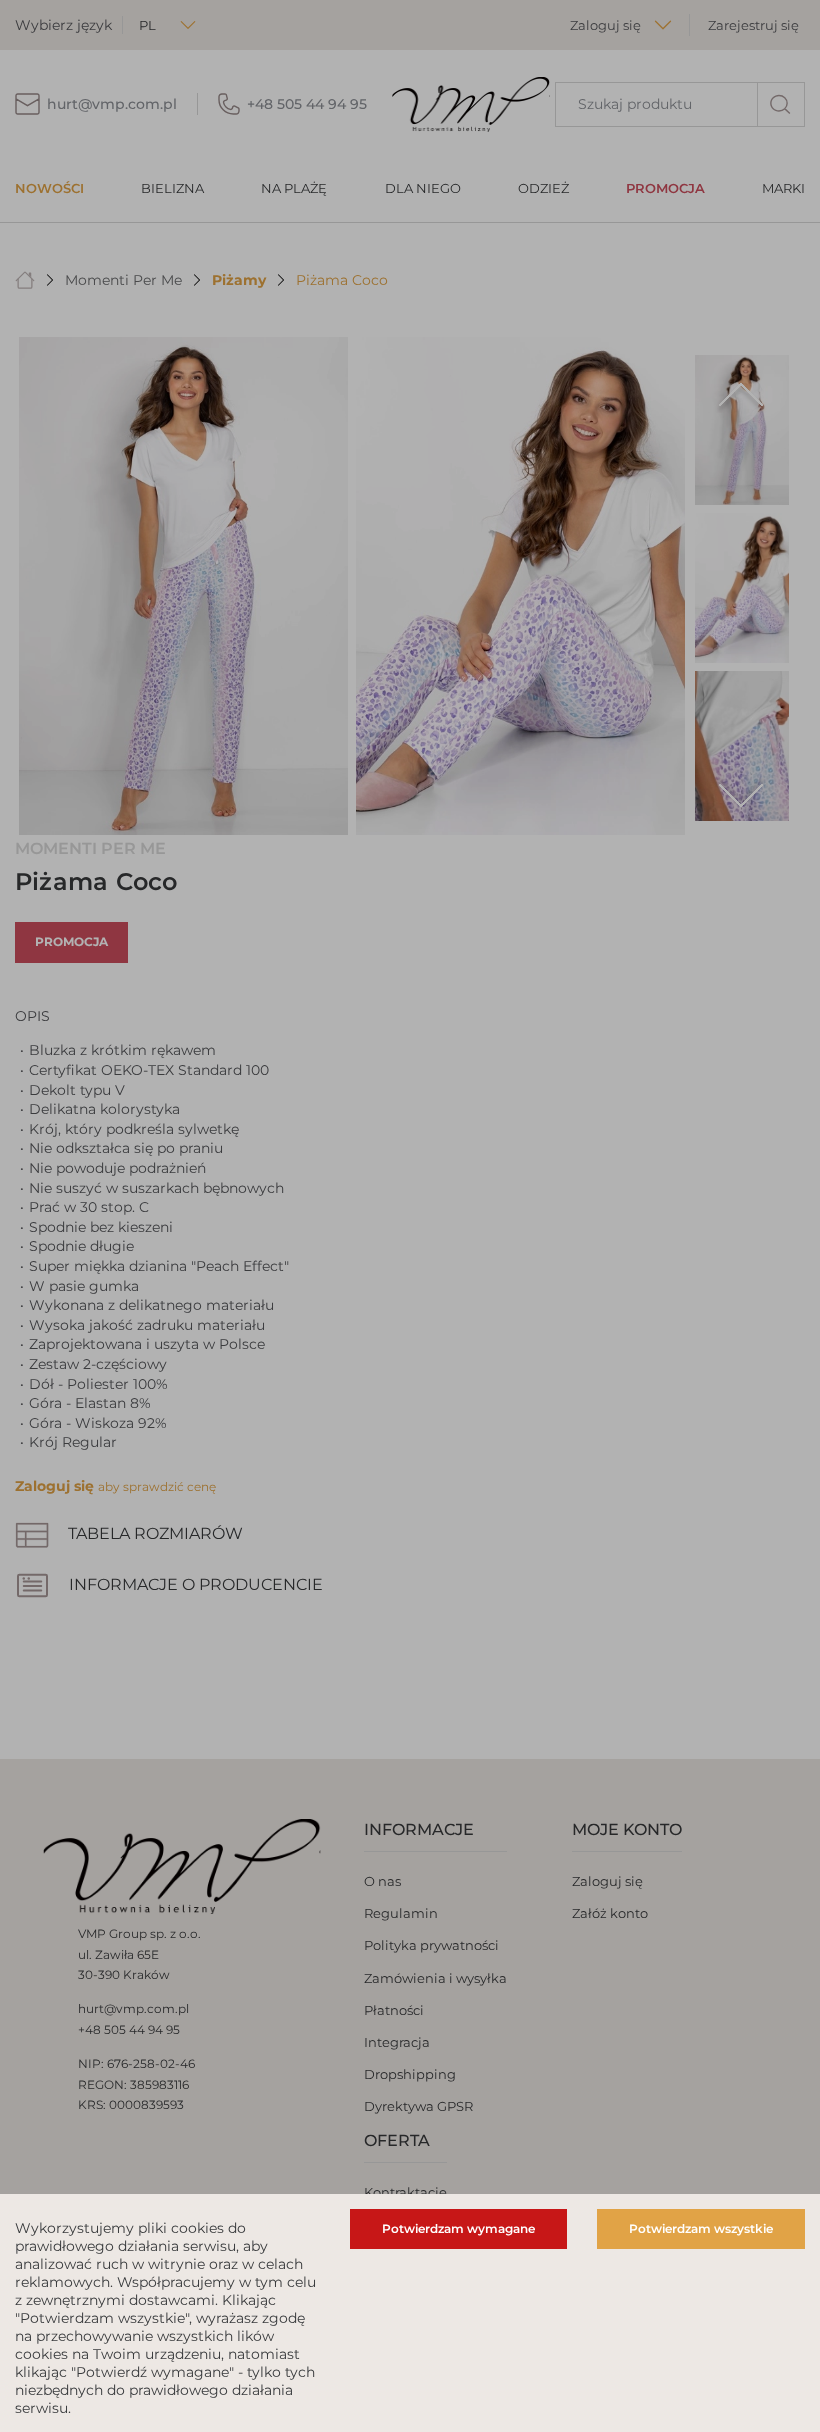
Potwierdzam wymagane (458, 2228)
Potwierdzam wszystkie (701, 2228)
